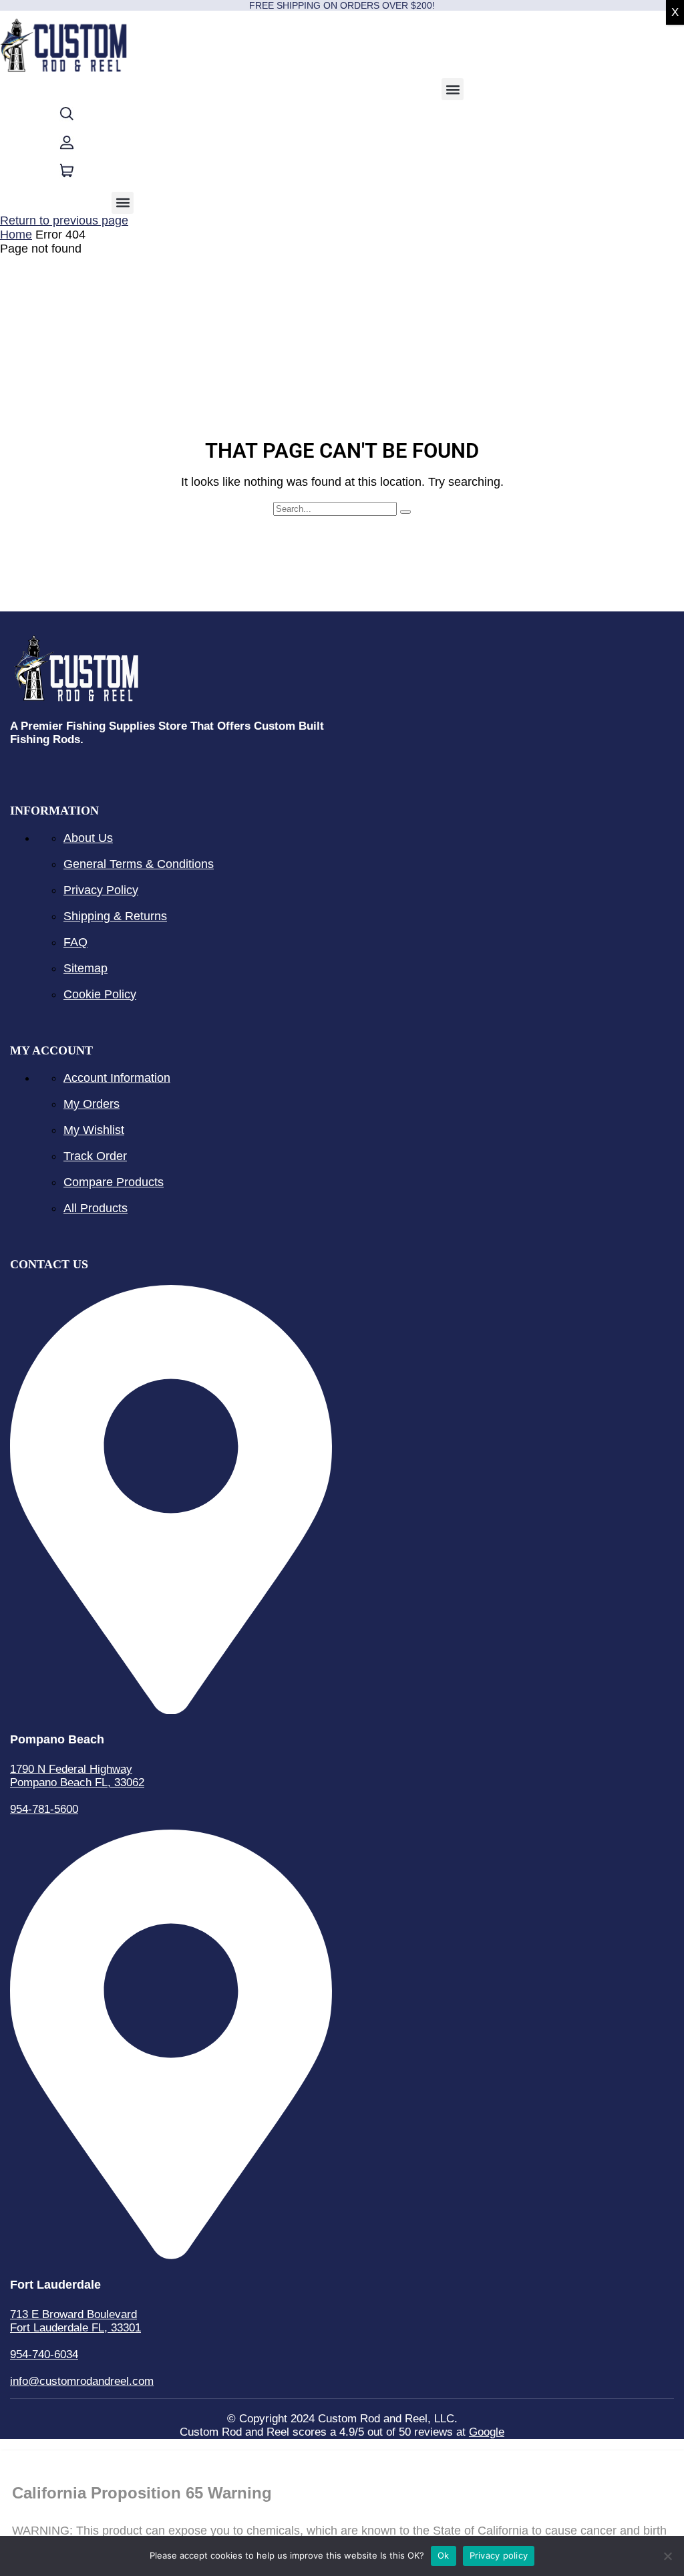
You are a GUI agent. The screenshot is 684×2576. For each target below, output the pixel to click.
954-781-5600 (44, 1809)
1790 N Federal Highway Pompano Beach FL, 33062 (77, 1776)
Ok (444, 2555)
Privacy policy (499, 2555)
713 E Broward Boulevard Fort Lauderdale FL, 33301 (75, 2321)
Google (487, 2432)
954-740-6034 (44, 2354)
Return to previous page (64, 221)
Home (16, 235)
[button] (453, 89)
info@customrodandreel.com (82, 2381)
